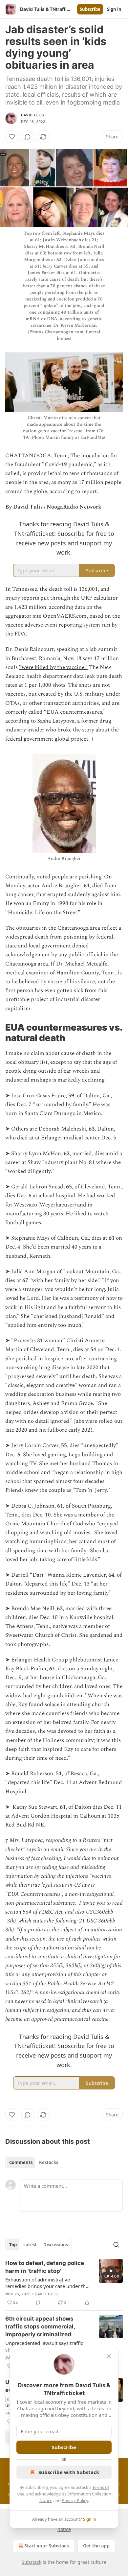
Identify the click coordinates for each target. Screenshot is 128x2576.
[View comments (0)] (28, 137)
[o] (111, 2271)
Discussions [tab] (56, 2245)
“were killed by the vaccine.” (53, 667)
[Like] (12, 137)
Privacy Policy (75, 2500)
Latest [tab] (30, 2245)
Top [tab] (13, 2245)
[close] (109, 2356)
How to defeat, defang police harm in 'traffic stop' (45, 2267)
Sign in (114, 9)
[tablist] (34, 2162)
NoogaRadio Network (74, 507)
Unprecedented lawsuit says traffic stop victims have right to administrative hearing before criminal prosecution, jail (44, 2346)
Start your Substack (47, 2546)
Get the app (96, 2546)
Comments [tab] (21, 2162)
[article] (64, 2283)
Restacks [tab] (49, 2162)
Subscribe (90, 9)
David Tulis (32, 115)
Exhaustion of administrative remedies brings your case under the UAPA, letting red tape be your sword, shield (48, 2283)
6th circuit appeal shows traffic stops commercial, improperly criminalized (40, 2326)
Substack (32, 2562)
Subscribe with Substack (69, 2472)
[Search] (116, 2245)
